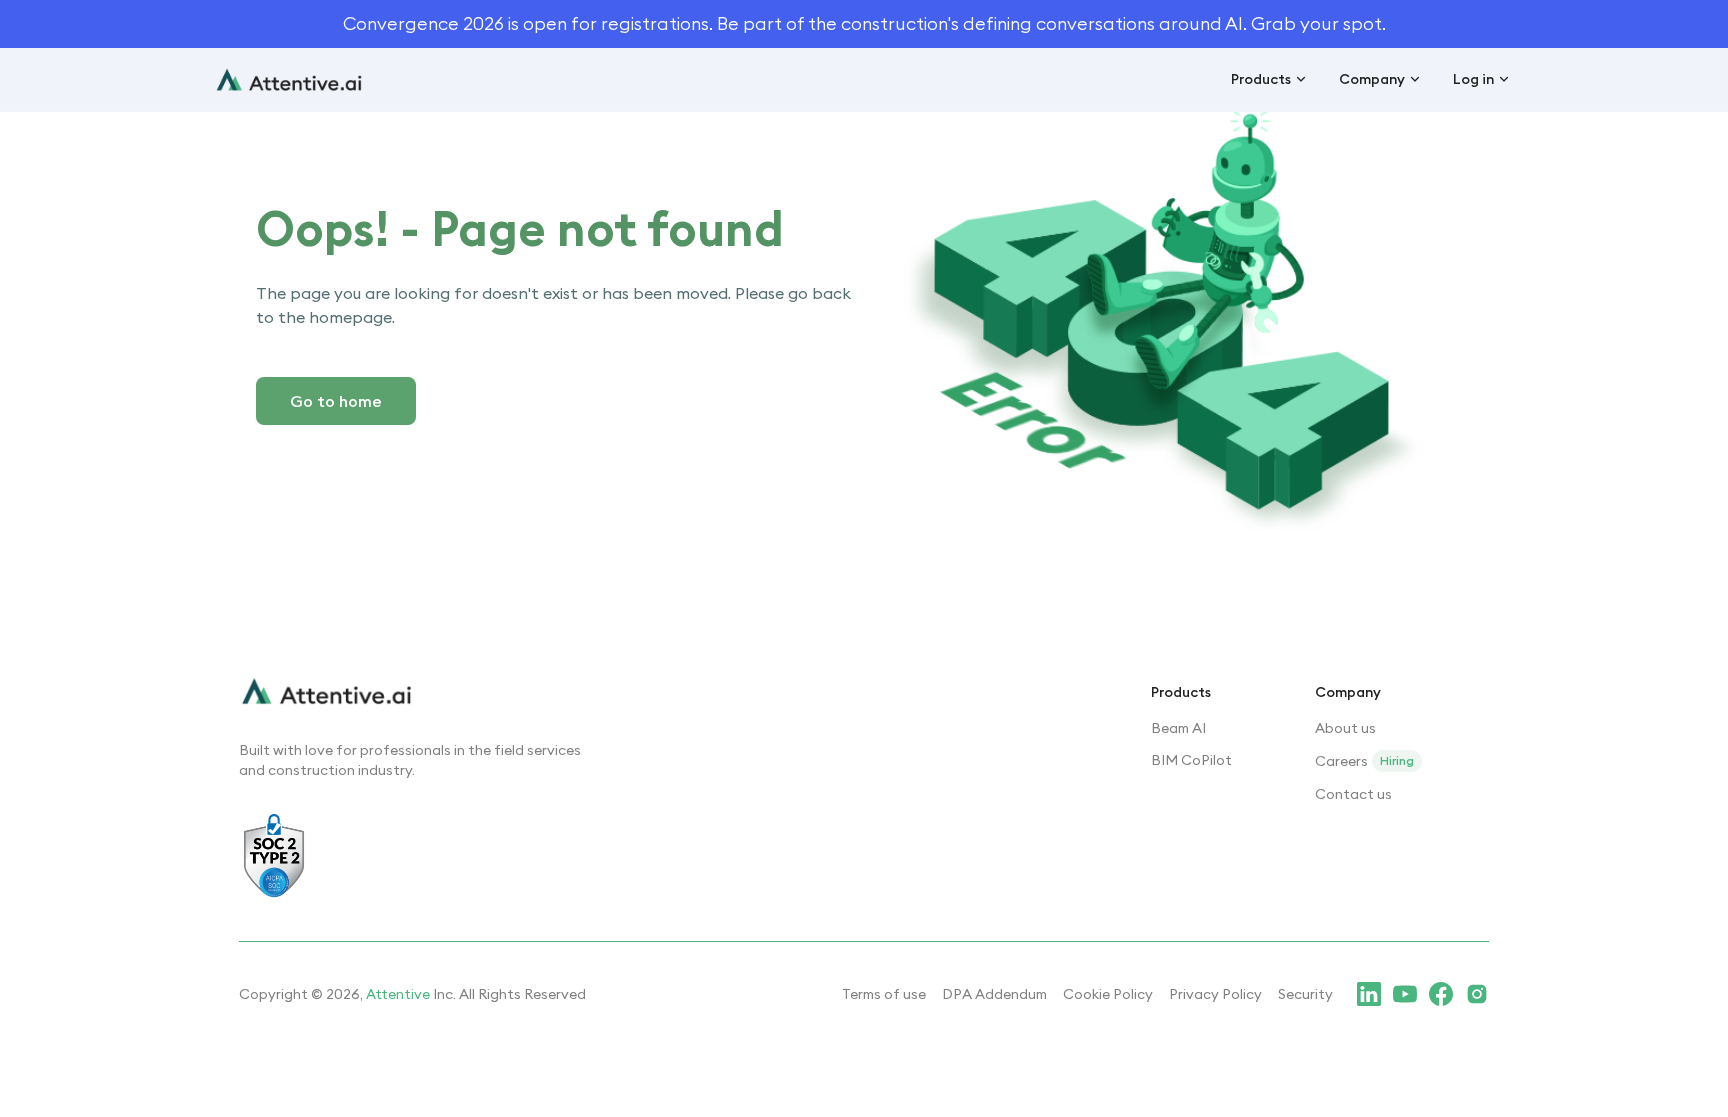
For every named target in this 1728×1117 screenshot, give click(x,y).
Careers (1341, 761)
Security (1305, 994)
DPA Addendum (994, 994)
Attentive (398, 994)
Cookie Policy (1108, 994)
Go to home (336, 401)
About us (1345, 728)
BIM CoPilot (1191, 760)
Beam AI (1178, 728)
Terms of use (884, 994)
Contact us (1353, 794)
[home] (289, 79)
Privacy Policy (1215, 994)
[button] (1269, 80)
